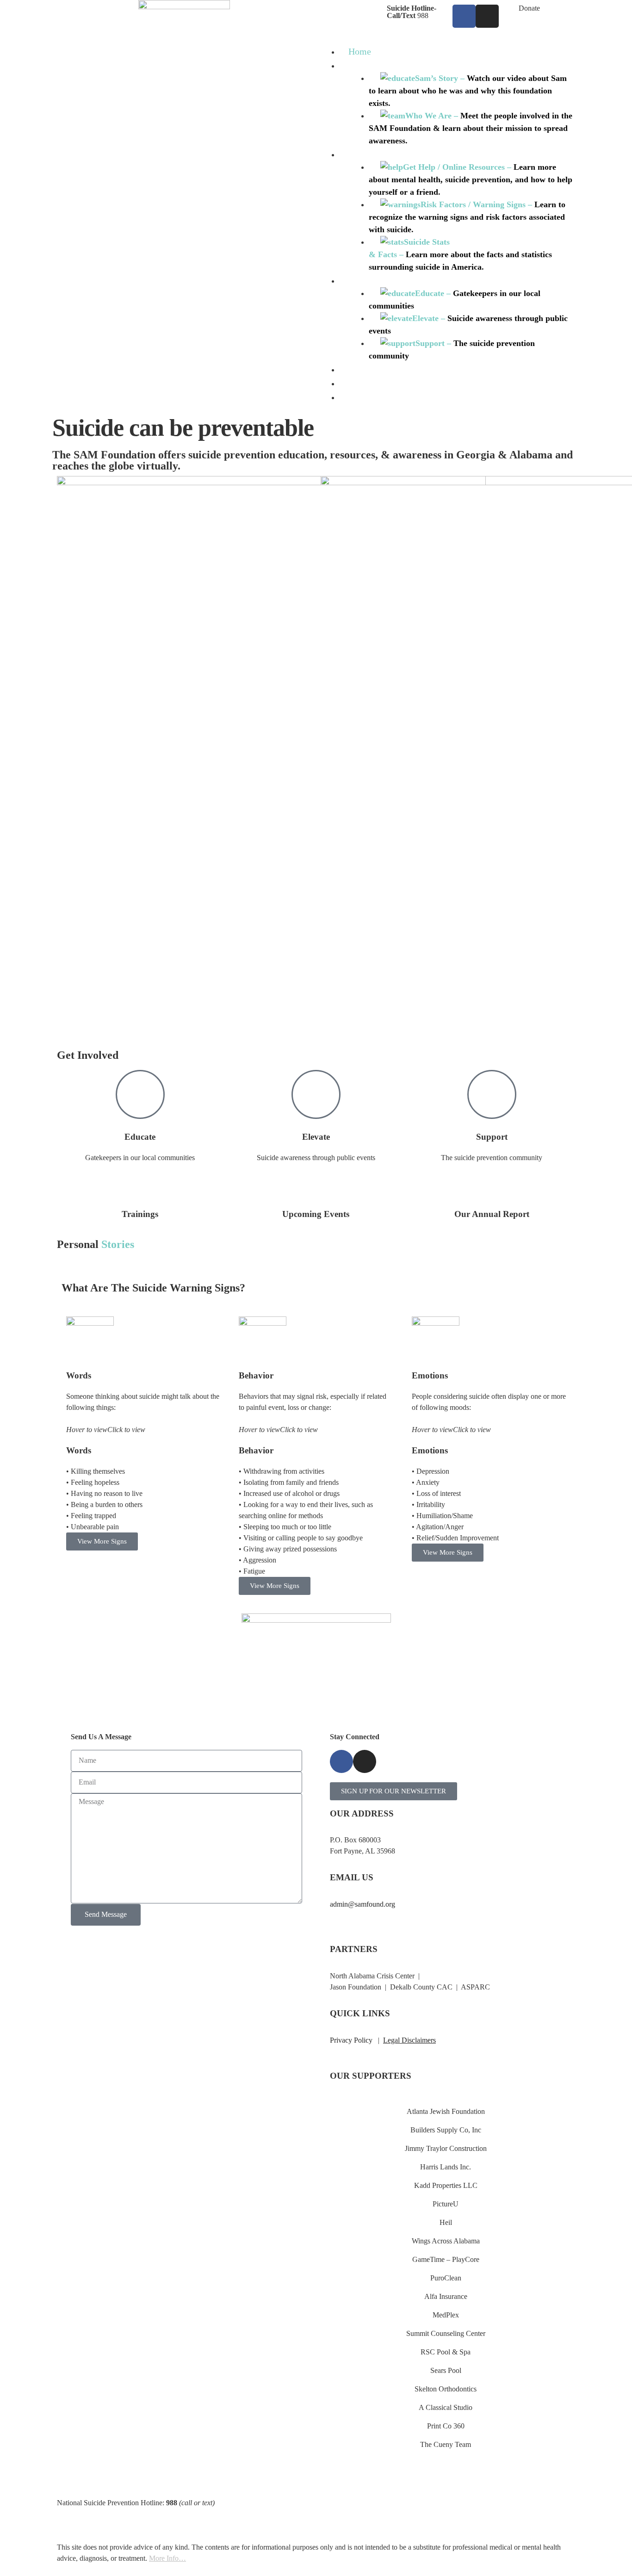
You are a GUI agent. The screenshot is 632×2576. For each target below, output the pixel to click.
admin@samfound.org (362, 1904)
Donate (529, 8)
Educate (140, 1137)
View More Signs (102, 1541)
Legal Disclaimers (409, 2040)
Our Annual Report (492, 1214)
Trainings (140, 1214)
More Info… (167, 2558)
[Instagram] (487, 16)
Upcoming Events (316, 1214)
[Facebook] (464, 16)
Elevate (316, 1137)
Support (492, 1137)
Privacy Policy (351, 2040)
